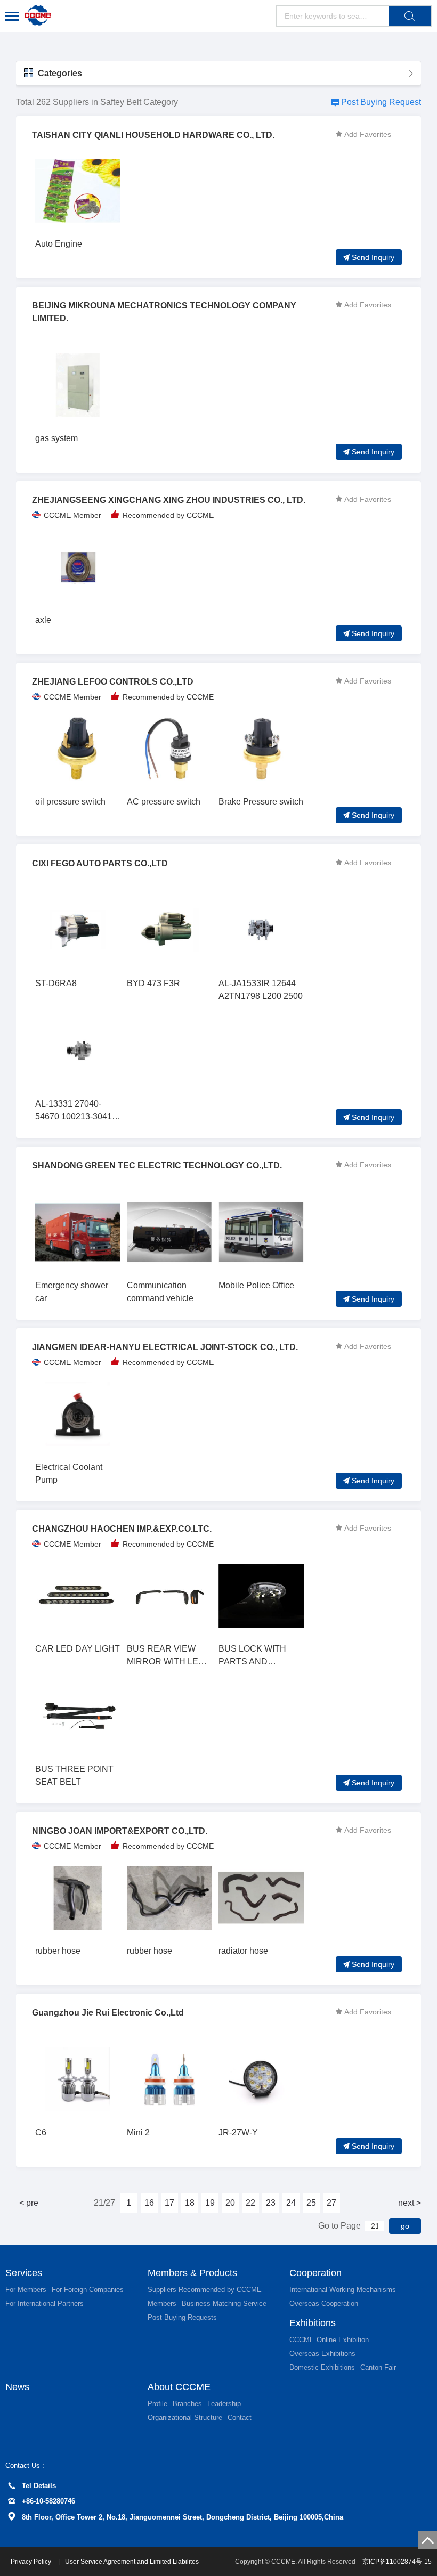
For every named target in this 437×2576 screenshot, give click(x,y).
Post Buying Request (381, 102)
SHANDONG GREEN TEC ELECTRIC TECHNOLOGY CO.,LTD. (157, 1165)
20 (230, 2203)
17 (169, 2203)
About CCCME (179, 2387)
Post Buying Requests (182, 2317)
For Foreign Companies (88, 2290)
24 (291, 2203)
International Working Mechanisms (343, 2290)
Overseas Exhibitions (322, 2354)
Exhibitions (313, 2323)
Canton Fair (378, 2367)
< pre (29, 2203)
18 (190, 2203)
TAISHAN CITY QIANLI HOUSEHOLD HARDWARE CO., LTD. (153, 135)
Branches (187, 2404)
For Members (26, 2290)
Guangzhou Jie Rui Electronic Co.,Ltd (108, 2013)
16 (149, 2203)
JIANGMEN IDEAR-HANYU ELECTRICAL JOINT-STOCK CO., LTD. (165, 1347)
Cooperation (315, 2273)
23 (271, 2203)
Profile (157, 2404)
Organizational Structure (185, 2417)
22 (250, 2203)
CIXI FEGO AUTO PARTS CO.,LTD (100, 863)
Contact (240, 2417)
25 (311, 2203)
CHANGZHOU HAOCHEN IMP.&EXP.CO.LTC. (122, 1529)
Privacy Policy (32, 2562)
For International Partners (44, 2303)
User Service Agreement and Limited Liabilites (132, 2562)
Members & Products (192, 2273)
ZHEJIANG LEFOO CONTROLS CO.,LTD (113, 682)
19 (210, 2203)
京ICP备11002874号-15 (397, 2562)
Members (162, 2303)
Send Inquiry (373, 257)
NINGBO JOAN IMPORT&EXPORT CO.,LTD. (120, 1831)
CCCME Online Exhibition (329, 2340)
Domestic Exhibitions (322, 2367)
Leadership (224, 2404)
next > (410, 2203)
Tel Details (39, 2486)
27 (331, 2203)
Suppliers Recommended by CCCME (205, 2290)
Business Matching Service (224, 2303)
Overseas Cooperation (324, 2303)
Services (24, 2273)
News (17, 2387)
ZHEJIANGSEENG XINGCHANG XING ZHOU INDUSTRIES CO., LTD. (169, 500)
